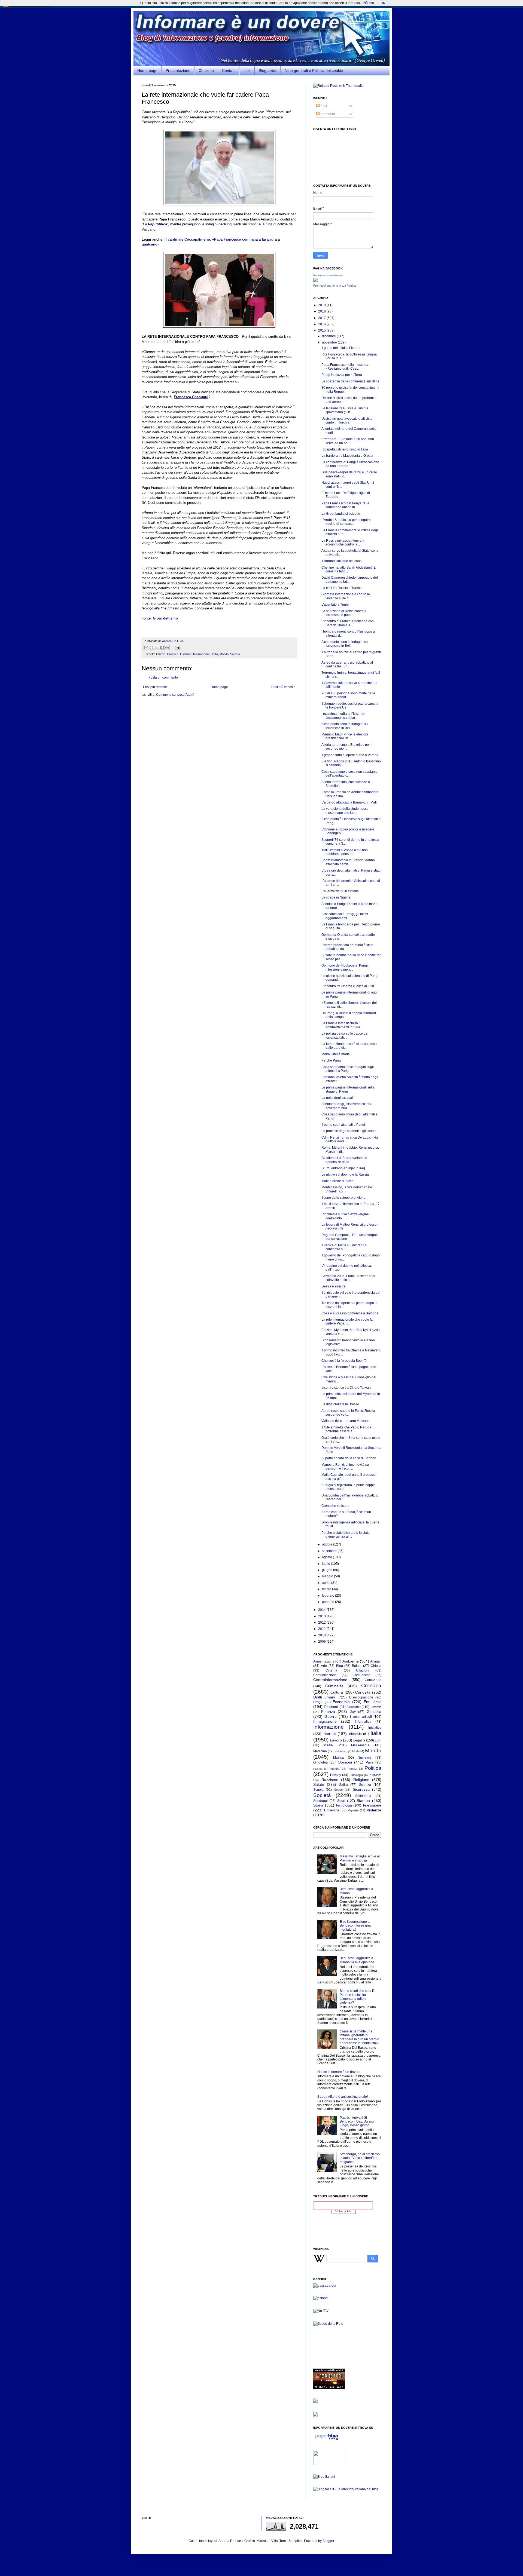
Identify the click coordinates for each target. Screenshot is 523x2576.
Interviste (355, 1734)
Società (235, 654)
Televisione (372, 1805)
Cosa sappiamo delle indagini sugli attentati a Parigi (348, 1069)
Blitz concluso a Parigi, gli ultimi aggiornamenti (345, 916)
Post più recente (155, 687)
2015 (322, 330)
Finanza (328, 1712)
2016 (322, 324)
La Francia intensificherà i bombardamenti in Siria (341, 1025)
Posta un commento (163, 677)
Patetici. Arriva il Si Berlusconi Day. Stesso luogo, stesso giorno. (357, 2122)
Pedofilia (334, 1769)
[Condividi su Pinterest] (167, 648)
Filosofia (376, 1707)
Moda (356, 1751)
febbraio (329, 1596)
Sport (341, 1801)
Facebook (331, 1707)
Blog (340, 1666)
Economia (341, 1702)
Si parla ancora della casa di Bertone (349, 1458)
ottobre (328, 1544)
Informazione (202, 654)
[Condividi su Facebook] (162, 648)
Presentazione (178, 70)
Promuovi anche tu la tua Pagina (335, 286)
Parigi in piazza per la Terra (342, 375)
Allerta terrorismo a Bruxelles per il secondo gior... (347, 747)
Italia (215, 654)
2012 (322, 1623)
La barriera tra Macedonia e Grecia (347, 456)
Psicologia (356, 1775)
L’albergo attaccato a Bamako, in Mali (349, 802)
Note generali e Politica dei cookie (314, 70)
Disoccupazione (361, 1697)
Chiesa (161, 654)
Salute (319, 1784)
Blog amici (268, 70)
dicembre (329, 336)
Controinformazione (330, 1680)
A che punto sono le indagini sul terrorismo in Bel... (345, 644)
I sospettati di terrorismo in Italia (345, 449)
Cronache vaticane (335, 1506)
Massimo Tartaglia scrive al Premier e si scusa (360, 1858)
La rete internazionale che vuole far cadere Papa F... (348, 1321)
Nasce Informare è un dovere (339, 2072)
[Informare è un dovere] (315, 281)
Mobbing (342, 1751)
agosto (327, 1557)
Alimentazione (324, 1661)
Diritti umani (324, 1697)
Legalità (359, 1740)
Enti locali (373, 1702)
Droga (318, 1702)
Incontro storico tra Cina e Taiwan (346, 1388)
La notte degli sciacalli (338, 1098)
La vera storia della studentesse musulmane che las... (345, 811)
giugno (328, 1570)
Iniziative (375, 1728)
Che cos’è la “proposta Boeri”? (344, 1361)
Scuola (318, 1790)
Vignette (353, 1810)
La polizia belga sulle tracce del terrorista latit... (345, 1035)
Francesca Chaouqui (191, 397)
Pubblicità (375, 1775)
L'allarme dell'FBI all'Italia (340, 891)
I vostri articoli (361, 1717)
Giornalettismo (165, 618)
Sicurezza (361, 1789)
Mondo (224, 654)
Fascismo (354, 1707)
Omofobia (320, 1762)
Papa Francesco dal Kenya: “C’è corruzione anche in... (345, 505)
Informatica (363, 1722)
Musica (338, 1758)
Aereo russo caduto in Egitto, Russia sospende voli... (348, 1413)
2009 (322, 1642)
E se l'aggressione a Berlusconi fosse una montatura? (355, 1926)
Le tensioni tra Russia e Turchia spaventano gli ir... (345, 410)
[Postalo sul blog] (151, 648)
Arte (324, 1666)
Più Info (368, 3)
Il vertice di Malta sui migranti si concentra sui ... (344, 1247)
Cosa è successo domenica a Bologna (350, 1313)
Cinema (331, 1670)
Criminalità (334, 1686)
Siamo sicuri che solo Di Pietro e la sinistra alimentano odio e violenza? (358, 1997)
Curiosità (363, 1692)
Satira (343, 1785)
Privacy (336, 1775)
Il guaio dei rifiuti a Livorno (341, 348)
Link (247, 70)
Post (323, 106)
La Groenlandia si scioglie (341, 514)
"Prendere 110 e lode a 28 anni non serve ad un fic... (348, 441)
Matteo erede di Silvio (337, 1181)
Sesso (338, 1790)
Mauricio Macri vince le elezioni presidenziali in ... (345, 736)
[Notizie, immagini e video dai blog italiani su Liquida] (330, 2464)
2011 (322, 1629)
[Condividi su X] (157, 648)
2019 (322, 305)
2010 (322, 1635)
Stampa (363, 1801)
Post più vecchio (283, 687)
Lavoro (336, 1740)
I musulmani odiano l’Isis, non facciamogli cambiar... (343, 716)
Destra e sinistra (333, 1286)
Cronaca (173, 654)
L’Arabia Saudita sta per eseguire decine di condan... (346, 522)
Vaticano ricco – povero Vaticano (346, 1421)
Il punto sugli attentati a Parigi (343, 1125)
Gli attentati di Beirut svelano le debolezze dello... (344, 1160)
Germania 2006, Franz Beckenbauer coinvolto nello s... (348, 1278)
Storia (318, 1805)
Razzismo (330, 1780)
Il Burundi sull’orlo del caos (341, 561)
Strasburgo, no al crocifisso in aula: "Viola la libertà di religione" (360, 2158)
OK (383, 3)
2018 (322, 311)
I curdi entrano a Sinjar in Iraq (343, 1168)
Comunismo (361, 1675)
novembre (330, 342)
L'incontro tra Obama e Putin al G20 (348, 986)
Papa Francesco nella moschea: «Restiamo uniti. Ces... (345, 367)
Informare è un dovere (328, 275)
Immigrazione (325, 1721)
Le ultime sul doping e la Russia (345, 1174)
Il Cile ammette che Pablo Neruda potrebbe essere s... (346, 1429)
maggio (328, 1576)
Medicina (320, 1751)
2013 (322, 1616)
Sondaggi (320, 1801)
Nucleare (364, 1758)
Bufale (357, 1666)
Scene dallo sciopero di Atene (343, 1198)
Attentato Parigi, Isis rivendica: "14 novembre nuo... (346, 1106)
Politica (373, 1768)
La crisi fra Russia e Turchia (342, 588)
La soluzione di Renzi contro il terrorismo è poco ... (344, 613)
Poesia (352, 1769)
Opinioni (345, 1762)
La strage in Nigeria (336, 897)
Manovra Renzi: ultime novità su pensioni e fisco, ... (345, 1467)
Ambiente (351, 1661)
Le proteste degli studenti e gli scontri (349, 1131)
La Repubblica (155, 224)
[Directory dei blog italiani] (324, 2477)
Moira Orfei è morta (336, 1054)
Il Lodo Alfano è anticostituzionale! (343, 2097)
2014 (322, 1610)
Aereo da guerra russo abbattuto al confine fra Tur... (347, 664)
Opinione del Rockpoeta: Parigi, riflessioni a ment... (345, 967)
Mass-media (360, 1745)
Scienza (365, 1785)
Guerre (331, 1716)
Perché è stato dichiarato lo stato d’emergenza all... (346, 1535)
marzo (327, 1589)
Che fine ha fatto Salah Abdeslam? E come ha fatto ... (349, 569)
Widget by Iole (343, 2212)
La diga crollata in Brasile (340, 1404)
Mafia (328, 1745)
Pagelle (318, 1769)
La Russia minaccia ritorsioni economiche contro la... (343, 542)
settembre (330, 1551)
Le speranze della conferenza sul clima (350, 381)
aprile (327, 1583)
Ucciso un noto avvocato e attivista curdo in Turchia (347, 421)
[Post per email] (177, 647)
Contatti (229, 70)
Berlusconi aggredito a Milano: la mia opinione (357, 1960)
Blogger (328, 2541)
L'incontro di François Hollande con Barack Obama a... (348, 623)
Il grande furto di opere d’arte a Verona (350, 755)
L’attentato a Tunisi (335, 605)
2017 (322, 318)
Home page (147, 70)
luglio (326, 1564)
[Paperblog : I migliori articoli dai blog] (327, 2440)
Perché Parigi (332, 1060)
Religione (361, 1780)
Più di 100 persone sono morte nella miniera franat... (348, 695)
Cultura (337, 1692)
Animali (376, 1661)
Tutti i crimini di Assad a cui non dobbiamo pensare (345, 852)
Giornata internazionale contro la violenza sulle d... (346, 596)
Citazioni (363, 1670)
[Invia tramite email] (146, 648)
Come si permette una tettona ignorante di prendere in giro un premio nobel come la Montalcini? (359, 2037)
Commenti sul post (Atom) (175, 695)
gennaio (329, 1602)
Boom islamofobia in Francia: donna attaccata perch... (348, 862)
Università (332, 1810)
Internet (329, 1734)
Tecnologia (344, 1805)
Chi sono (206, 70)
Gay (353, 1712)
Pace (370, 1762)
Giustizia (186, 654)
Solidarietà (363, 1796)
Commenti (328, 114)
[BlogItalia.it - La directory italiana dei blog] (346, 2489)
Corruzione (373, 1680)
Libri (378, 1740)
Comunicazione (325, 1675)
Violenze (374, 1810)
